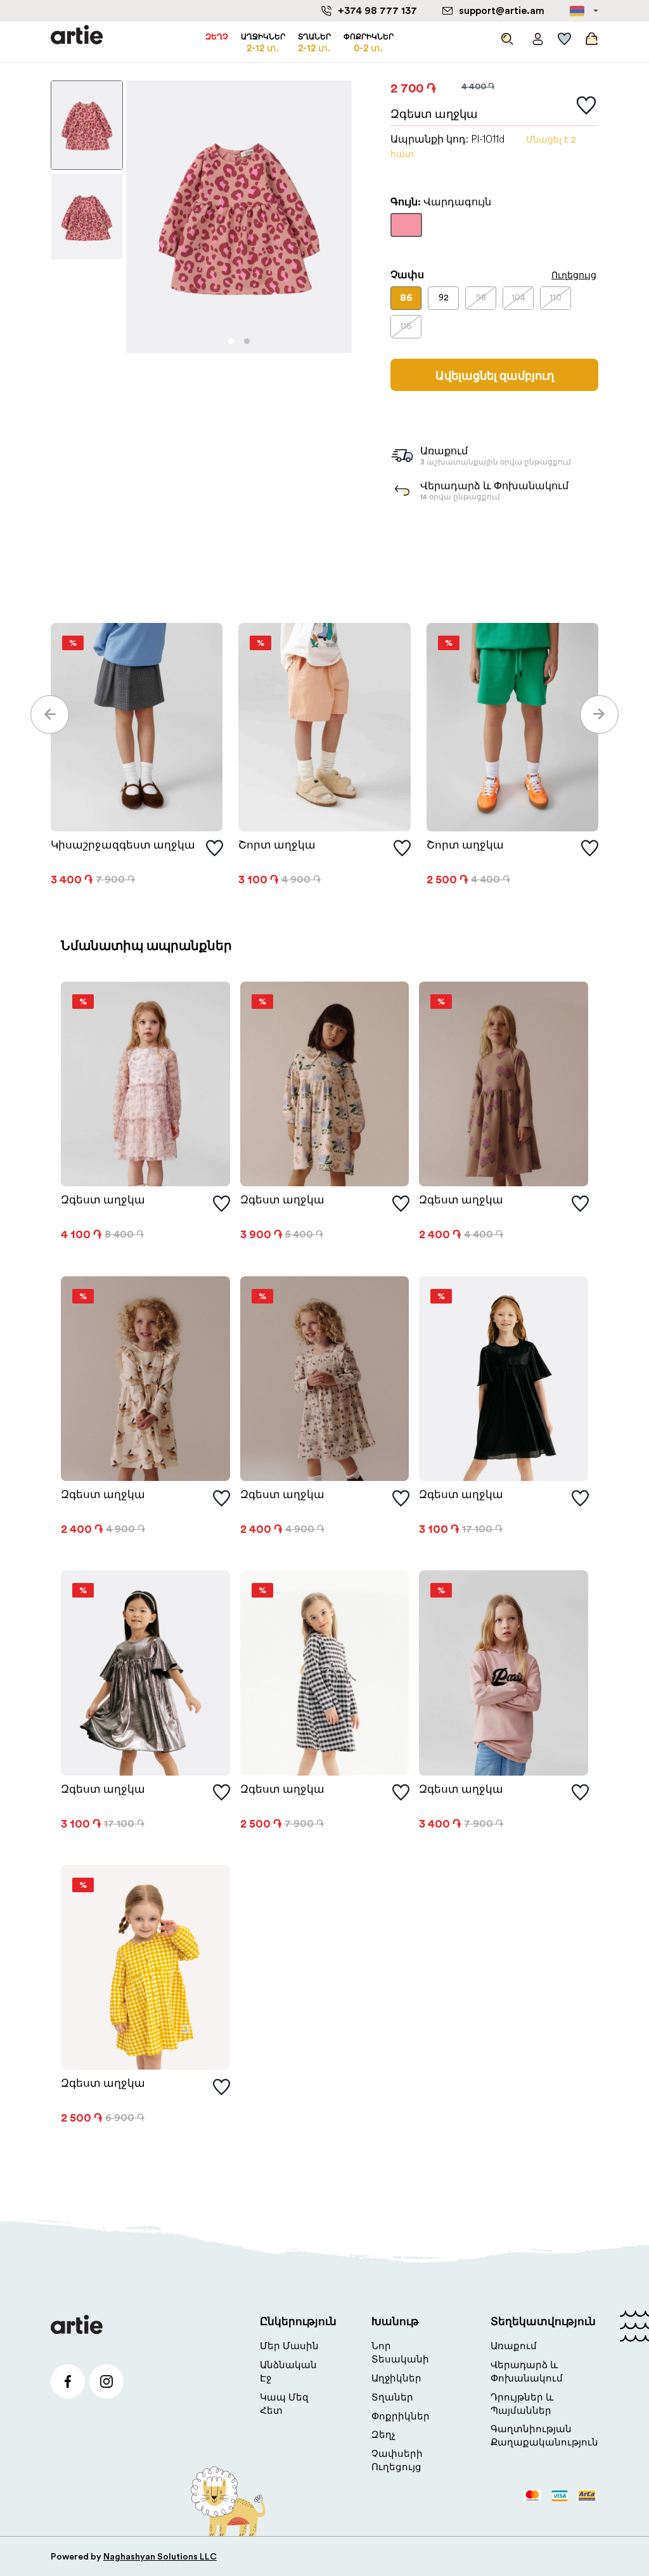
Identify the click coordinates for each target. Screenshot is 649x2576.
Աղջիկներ (396, 2379)
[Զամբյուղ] (590, 36)
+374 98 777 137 (377, 11)
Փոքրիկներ (401, 2417)
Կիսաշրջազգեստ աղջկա (123, 845)
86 (406, 298)
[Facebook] (68, 2381)
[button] (50, 714)
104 (518, 298)
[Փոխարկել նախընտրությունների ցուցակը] (586, 106)
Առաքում (514, 2346)
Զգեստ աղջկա (103, 1200)
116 (406, 326)
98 (481, 298)
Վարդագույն (406, 231)
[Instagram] (106, 2381)
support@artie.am (502, 11)
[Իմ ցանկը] (565, 36)
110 (556, 298)
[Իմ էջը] (538, 36)
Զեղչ (383, 2435)
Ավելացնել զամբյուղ (495, 376)
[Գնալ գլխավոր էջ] (77, 36)
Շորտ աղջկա (277, 845)
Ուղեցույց (574, 275)
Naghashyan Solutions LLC (160, 2557)
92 (444, 298)
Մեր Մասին (289, 2346)
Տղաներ (392, 2398)
